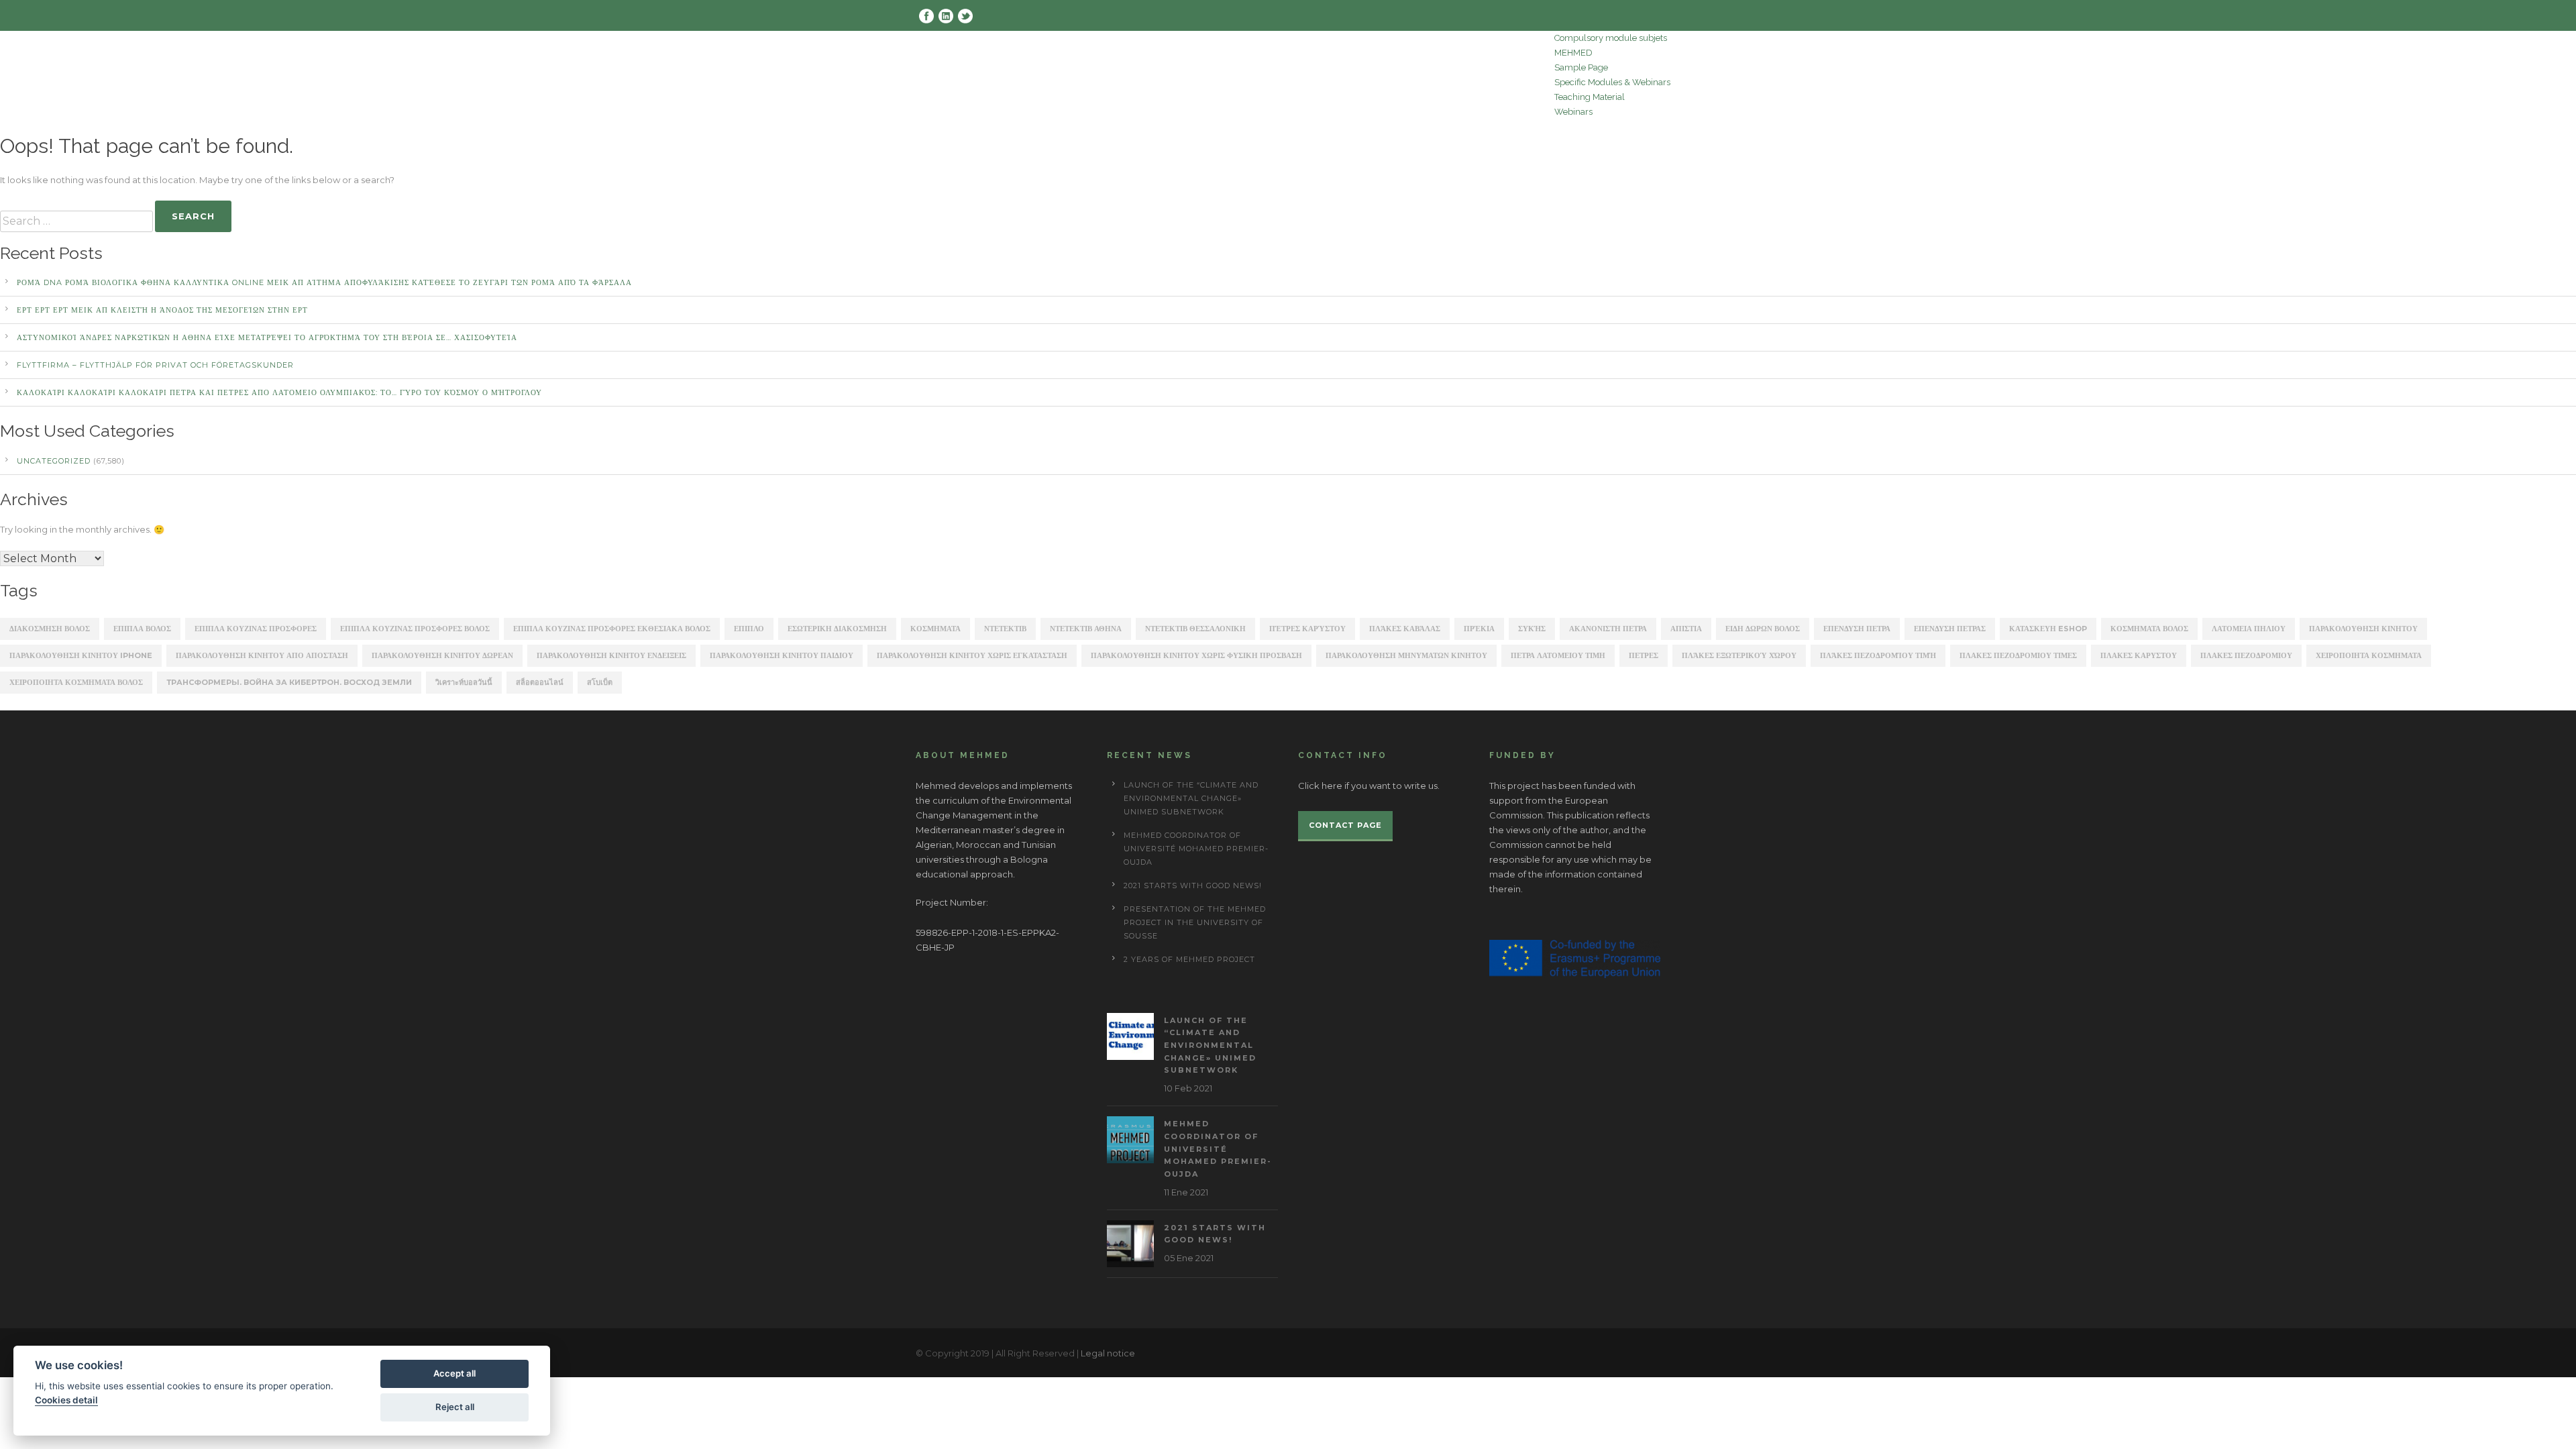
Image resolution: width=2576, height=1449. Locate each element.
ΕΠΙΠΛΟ (749, 629)
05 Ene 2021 (1189, 1258)
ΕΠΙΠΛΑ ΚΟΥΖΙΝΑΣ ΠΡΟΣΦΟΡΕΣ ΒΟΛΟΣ (415, 629)
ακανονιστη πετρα (1608, 629)
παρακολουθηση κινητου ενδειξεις (611, 655)
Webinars (1573, 112)
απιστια (1686, 629)
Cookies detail (66, 1400)
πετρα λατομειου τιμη (1558, 655)
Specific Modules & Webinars (1612, 82)
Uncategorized (54, 461)
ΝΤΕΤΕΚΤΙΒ (1005, 629)
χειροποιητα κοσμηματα (2369, 655)
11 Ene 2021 (1186, 1192)
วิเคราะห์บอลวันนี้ (464, 682)
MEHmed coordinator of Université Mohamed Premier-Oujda (1196, 849)
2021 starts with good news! (1193, 885)
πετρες (1644, 655)
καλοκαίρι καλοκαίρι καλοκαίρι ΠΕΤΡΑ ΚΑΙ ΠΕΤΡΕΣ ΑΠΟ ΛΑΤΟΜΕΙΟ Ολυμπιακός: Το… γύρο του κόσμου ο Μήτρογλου (279, 392)
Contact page (1345, 825)
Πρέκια (1479, 629)
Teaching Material (1590, 97)
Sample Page (1581, 67)
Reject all (455, 1407)
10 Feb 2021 (1188, 1088)
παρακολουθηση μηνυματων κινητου (1406, 655)
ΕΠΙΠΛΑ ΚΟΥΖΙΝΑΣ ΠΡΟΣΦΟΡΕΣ (256, 629)
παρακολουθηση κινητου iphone (81, 655)
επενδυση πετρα (1857, 629)
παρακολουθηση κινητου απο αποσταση (262, 655)
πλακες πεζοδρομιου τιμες (2018, 655)
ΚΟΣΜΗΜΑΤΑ (935, 629)
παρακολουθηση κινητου (2363, 629)
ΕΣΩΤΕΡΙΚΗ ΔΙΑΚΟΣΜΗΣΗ (837, 629)
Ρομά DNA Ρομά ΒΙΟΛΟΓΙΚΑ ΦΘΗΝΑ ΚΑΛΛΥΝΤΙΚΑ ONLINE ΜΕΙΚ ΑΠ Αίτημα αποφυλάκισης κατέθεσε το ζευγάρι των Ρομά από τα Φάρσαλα (324, 282)
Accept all (454, 1373)
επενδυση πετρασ (1950, 629)
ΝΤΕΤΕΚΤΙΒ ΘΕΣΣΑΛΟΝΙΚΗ (1195, 629)
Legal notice (1108, 1353)
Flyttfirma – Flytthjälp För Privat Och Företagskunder (155, 365)
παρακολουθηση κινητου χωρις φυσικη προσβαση (1196, 655)
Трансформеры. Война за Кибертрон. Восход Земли (289, 682)
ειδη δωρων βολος (1763, 629)
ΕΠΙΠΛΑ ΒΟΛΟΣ (142, 629)
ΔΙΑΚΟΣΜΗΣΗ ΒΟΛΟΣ (50, 629)
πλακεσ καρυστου (2139, 655)
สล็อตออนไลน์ (540, 682)
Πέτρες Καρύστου (1307, 629)
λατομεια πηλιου (2249, 629)
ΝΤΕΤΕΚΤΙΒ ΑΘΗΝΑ (1086, 629)
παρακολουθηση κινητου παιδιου (782, 655)
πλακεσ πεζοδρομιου (2246, 655)
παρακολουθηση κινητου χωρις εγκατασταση (972, 655)
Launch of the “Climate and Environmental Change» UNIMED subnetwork (1191, 798)
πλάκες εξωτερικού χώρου (1739, 655)
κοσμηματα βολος (2149, 629)
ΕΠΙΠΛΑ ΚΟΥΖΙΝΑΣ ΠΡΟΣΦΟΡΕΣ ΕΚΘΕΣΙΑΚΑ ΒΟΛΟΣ (612, 629)
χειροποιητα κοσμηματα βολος (76, 682)
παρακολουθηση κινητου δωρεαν (442, 655)
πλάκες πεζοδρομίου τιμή (1878, 655)
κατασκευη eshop (2048, 629)
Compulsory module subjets (1611, 38)
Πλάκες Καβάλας (1405, 629)
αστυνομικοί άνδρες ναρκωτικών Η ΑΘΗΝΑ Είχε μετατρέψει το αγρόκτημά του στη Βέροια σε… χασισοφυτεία (267, 337)
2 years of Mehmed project (1189, 959)
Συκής (1532, 629)
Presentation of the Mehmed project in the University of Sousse (1195, 922)
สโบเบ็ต (600, 682)
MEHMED (1573, 53)
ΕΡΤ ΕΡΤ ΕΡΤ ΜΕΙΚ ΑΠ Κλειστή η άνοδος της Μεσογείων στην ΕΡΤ (162, 310)
